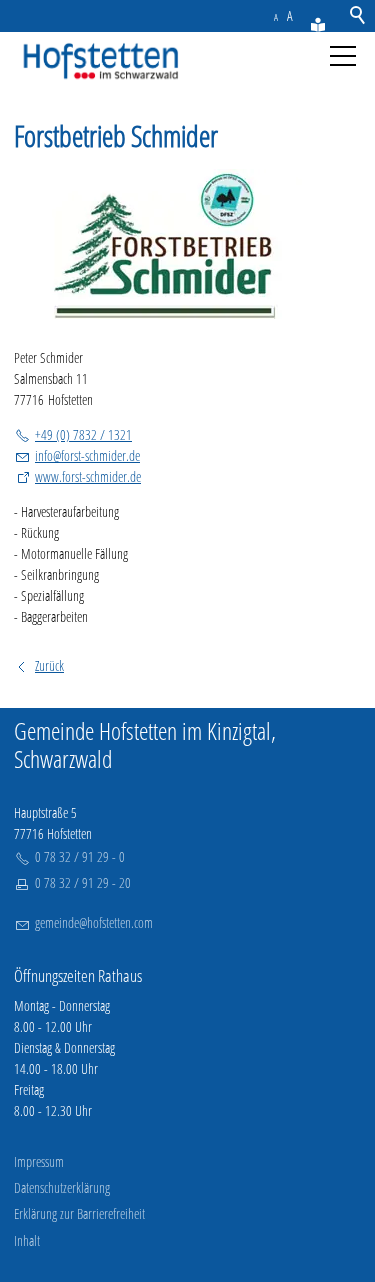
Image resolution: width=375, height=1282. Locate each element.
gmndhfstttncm (94, 922)
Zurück (49, 665)
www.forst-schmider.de (88, 476)
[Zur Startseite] (97, 62)
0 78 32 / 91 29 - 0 (80, 856)
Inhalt (27, 1240)
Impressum (39, 1161)
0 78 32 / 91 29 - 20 (83, 882)
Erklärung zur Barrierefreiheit (79, 1213)
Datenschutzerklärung (62, 1187)
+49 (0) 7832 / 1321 (83, 434)
